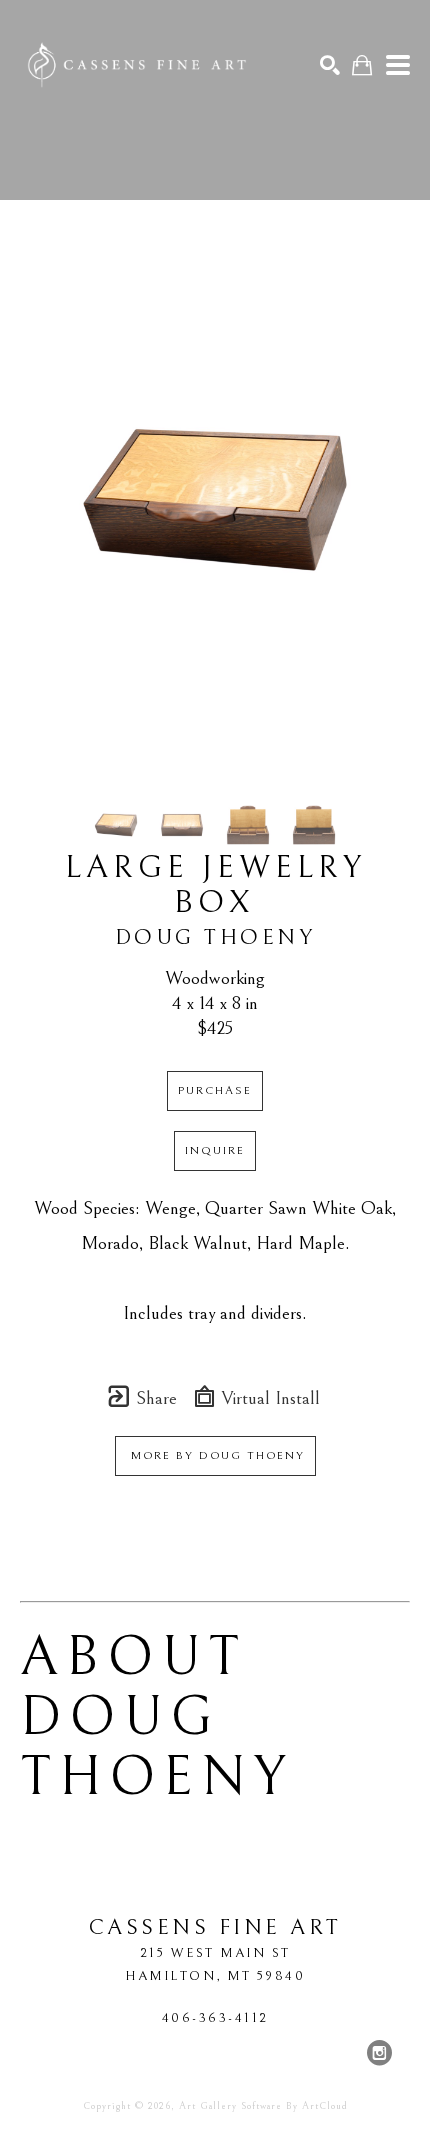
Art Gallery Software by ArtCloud (263, 2106)
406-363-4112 (215, 2018)
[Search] (330, 65)
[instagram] (379, 2053)
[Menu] (398, 65)
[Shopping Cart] (362, 65)
